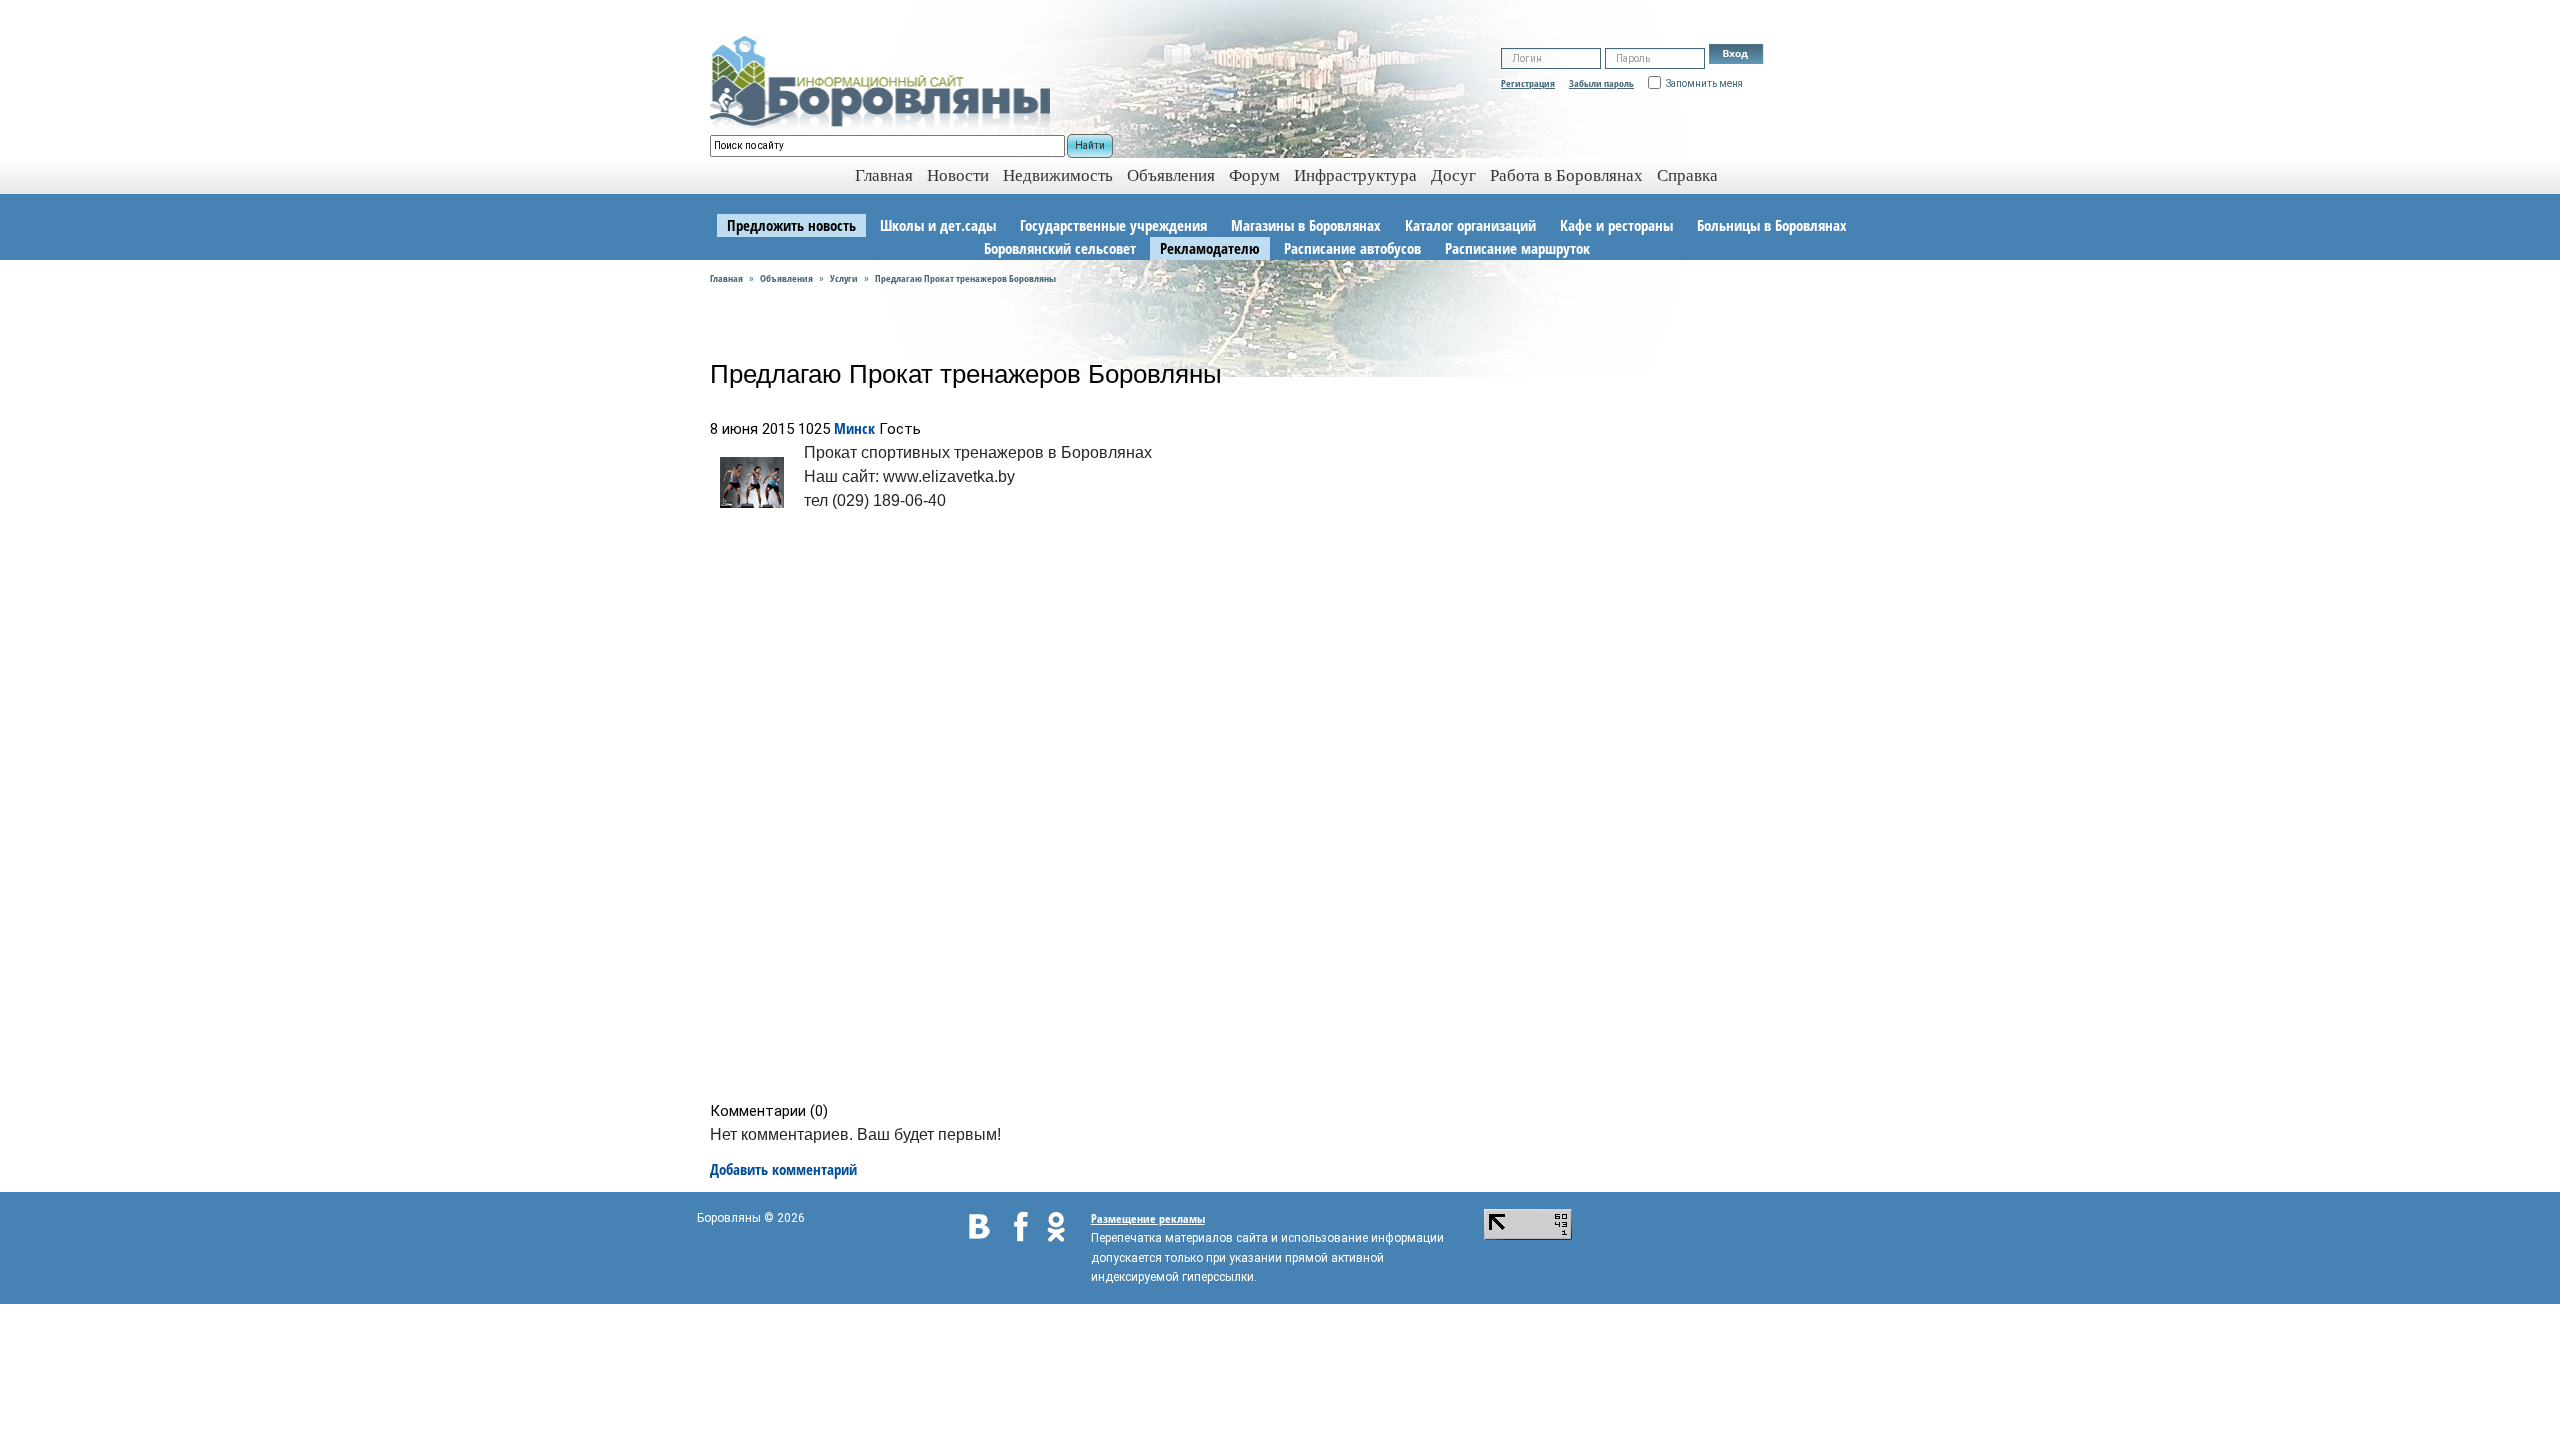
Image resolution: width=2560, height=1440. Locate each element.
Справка (1687, 175)
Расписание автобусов (1352, 248)
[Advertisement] (1286, 811)
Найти (1090, 145)
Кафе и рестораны (1616, 225)
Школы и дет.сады (938, 225)
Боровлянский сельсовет (1060, 248)
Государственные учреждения (1113, 225)
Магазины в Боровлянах (1306, 225)
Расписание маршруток (1517, 248)
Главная (726, 278)
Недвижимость (1058, 175)
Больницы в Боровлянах (1772, 225)
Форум (1254, 175)
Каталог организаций (1470, 225)
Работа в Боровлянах (1566, 175)
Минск (854, 428)
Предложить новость (791, 225)
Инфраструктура (1355, 175)
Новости (958, 175)
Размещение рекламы (1148, 1218)
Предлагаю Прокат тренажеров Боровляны (965, 278)
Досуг (1453, 175)
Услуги (844, 278)
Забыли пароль (1601, 83)
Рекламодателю (1210, 248)
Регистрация (1528, 83)
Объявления (1171, 175)
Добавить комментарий (783, 1169)
